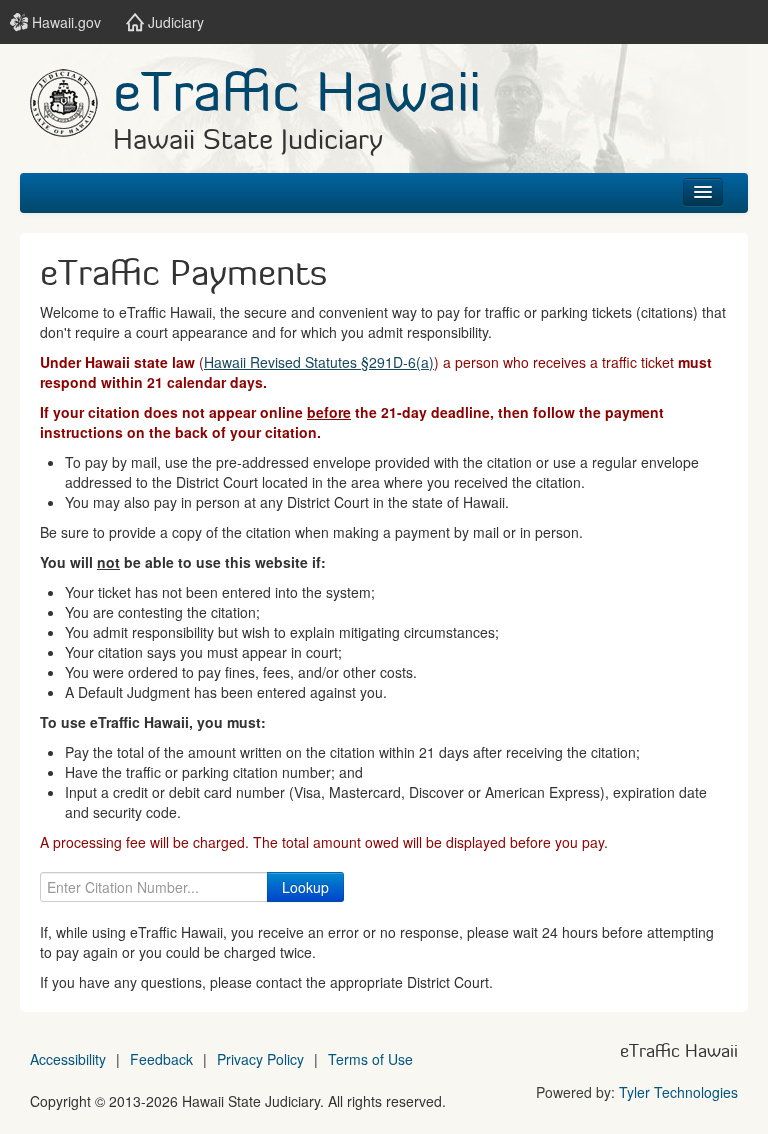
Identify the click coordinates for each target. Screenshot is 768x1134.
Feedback (161, 1059)
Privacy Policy (260, 1059)
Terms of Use (370, 1059)
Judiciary (174, 22)
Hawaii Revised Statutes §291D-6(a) (319, 362)
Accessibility (68, 1059)
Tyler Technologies (678, 1092)
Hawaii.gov (64, 22)
